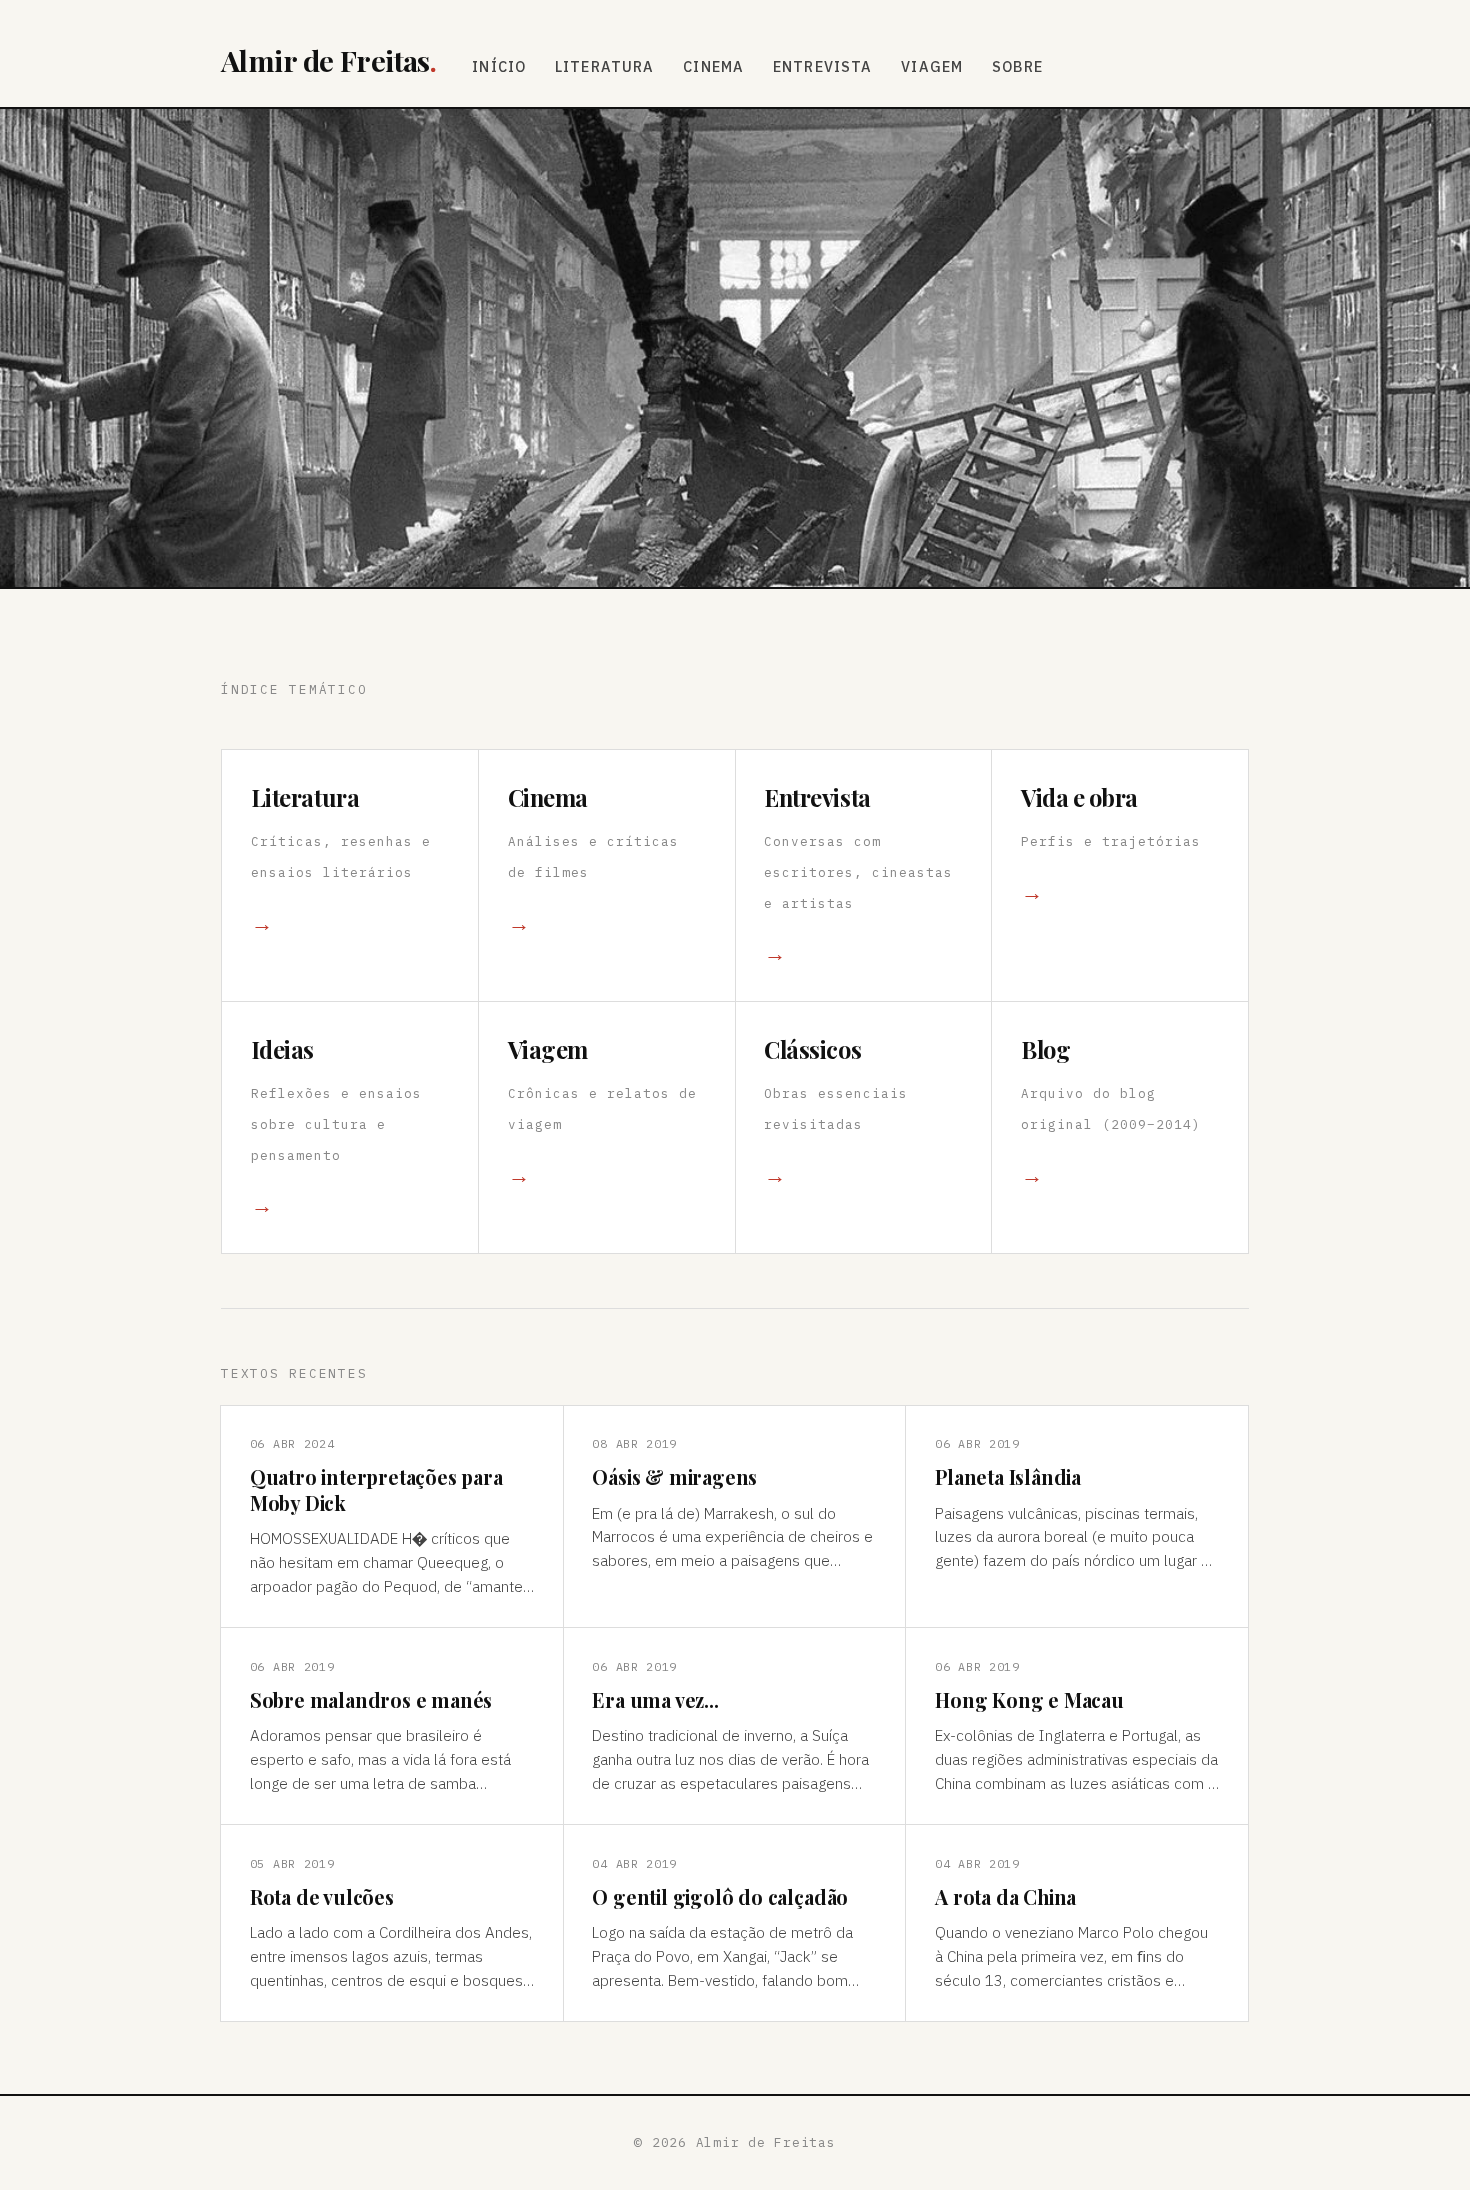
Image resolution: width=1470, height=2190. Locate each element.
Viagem (932, 66)
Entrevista (823, 66)
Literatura (605, 66)
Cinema (713, 66)
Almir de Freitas (328, 60)
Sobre (1017, 66)
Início (499, 66)
